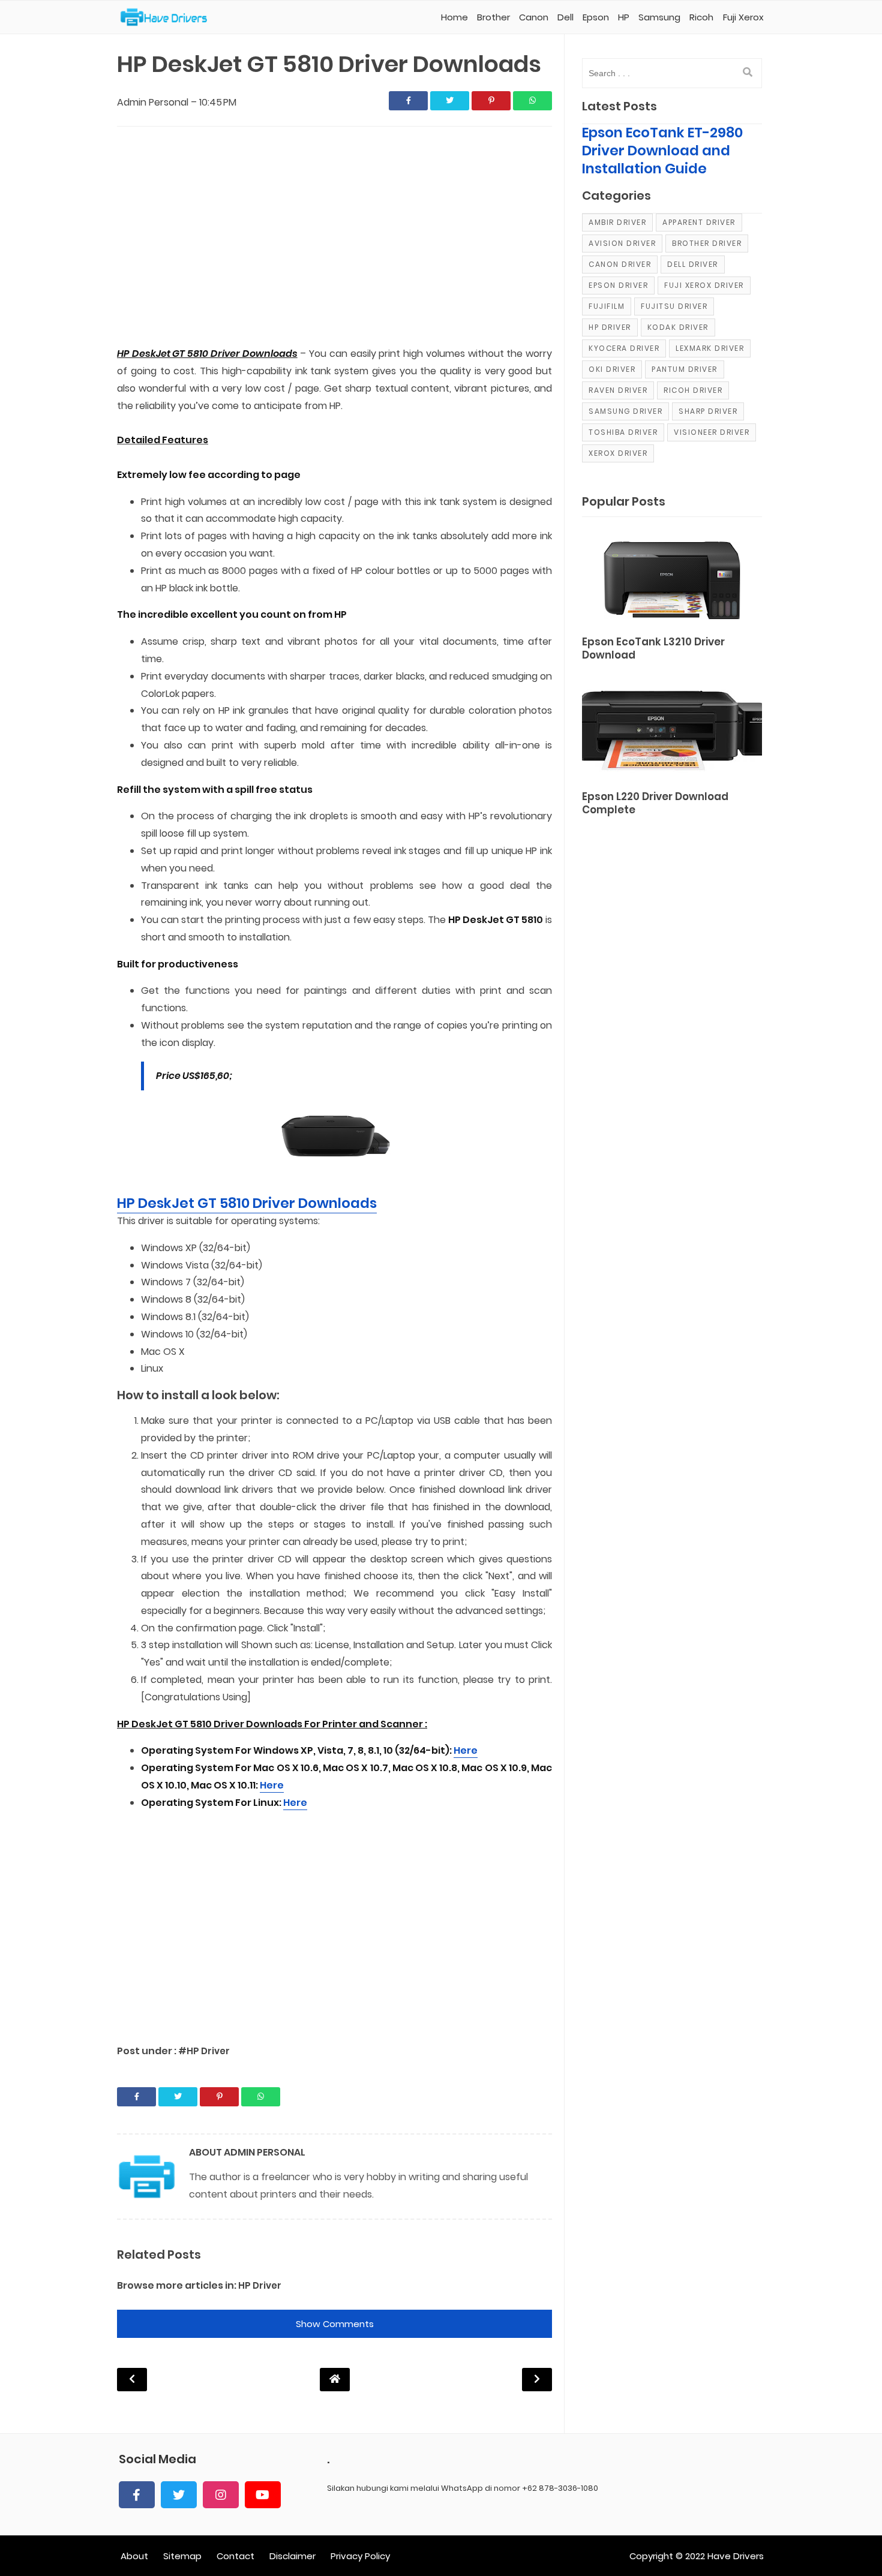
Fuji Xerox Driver (704, 285)
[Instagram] (221, 2495)
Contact (235, 2556)
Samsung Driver (625, 411)
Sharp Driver (708, 411)
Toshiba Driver (623, 432)
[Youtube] (263, 2495)
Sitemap (182, 2556)
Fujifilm (607, 306)
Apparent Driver (699, 222)
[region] (334, 238)
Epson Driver (618, 285)
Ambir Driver (617, 222)
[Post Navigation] (335, 2379)
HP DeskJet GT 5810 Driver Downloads (247, 1203)
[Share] (408, 101)
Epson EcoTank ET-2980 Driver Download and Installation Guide (662, 151)
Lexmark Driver (710, 348)
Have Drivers (736, 2556)
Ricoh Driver (693, 390)
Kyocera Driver (624, 348)
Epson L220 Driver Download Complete (655, 803)
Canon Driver (620, 264)
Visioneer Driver (712, 432)
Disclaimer (292, 2556)
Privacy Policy (360, 2556)
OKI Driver (612, 369)
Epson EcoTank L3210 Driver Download (653, 649)
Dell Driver (693, 264)
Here (466, 1750)
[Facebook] (137, 2495)
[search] (748, 73)
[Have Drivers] (168, 17)
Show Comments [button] (335, 2324)
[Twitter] (179, 2495)
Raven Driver (618, 390)
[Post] (672, 578)
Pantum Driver (685, 369)
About (134, 2556)
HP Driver (260, 2285)
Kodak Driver (678, 327)
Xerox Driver (618, 453)
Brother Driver (707, 243)
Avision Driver (622, 243)
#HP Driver (204, 2051)
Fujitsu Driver (674, 306)
